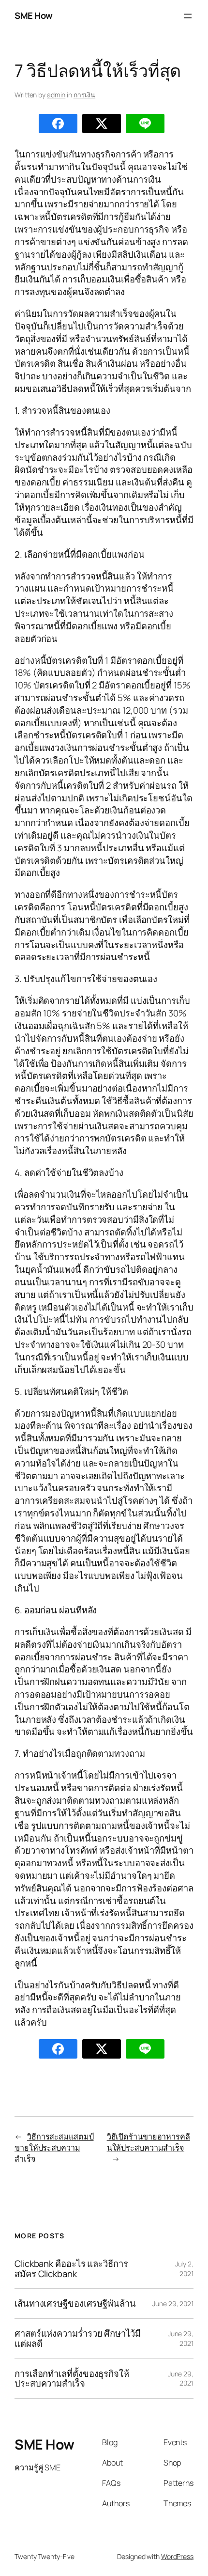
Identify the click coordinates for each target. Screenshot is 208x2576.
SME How (34, 16)
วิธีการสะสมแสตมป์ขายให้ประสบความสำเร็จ (54, 2147)
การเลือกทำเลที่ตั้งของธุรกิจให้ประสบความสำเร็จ (72, 2379)
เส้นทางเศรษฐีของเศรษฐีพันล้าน (75, 2303)
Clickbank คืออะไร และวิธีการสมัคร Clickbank (71, 2269)
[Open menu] (188, 16)
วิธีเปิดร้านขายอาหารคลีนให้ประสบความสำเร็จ (149, 2142)
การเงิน (84, 95)
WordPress (177, 2556)
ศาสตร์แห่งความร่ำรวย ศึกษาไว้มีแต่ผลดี (78, 2338)
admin (56, 95)
